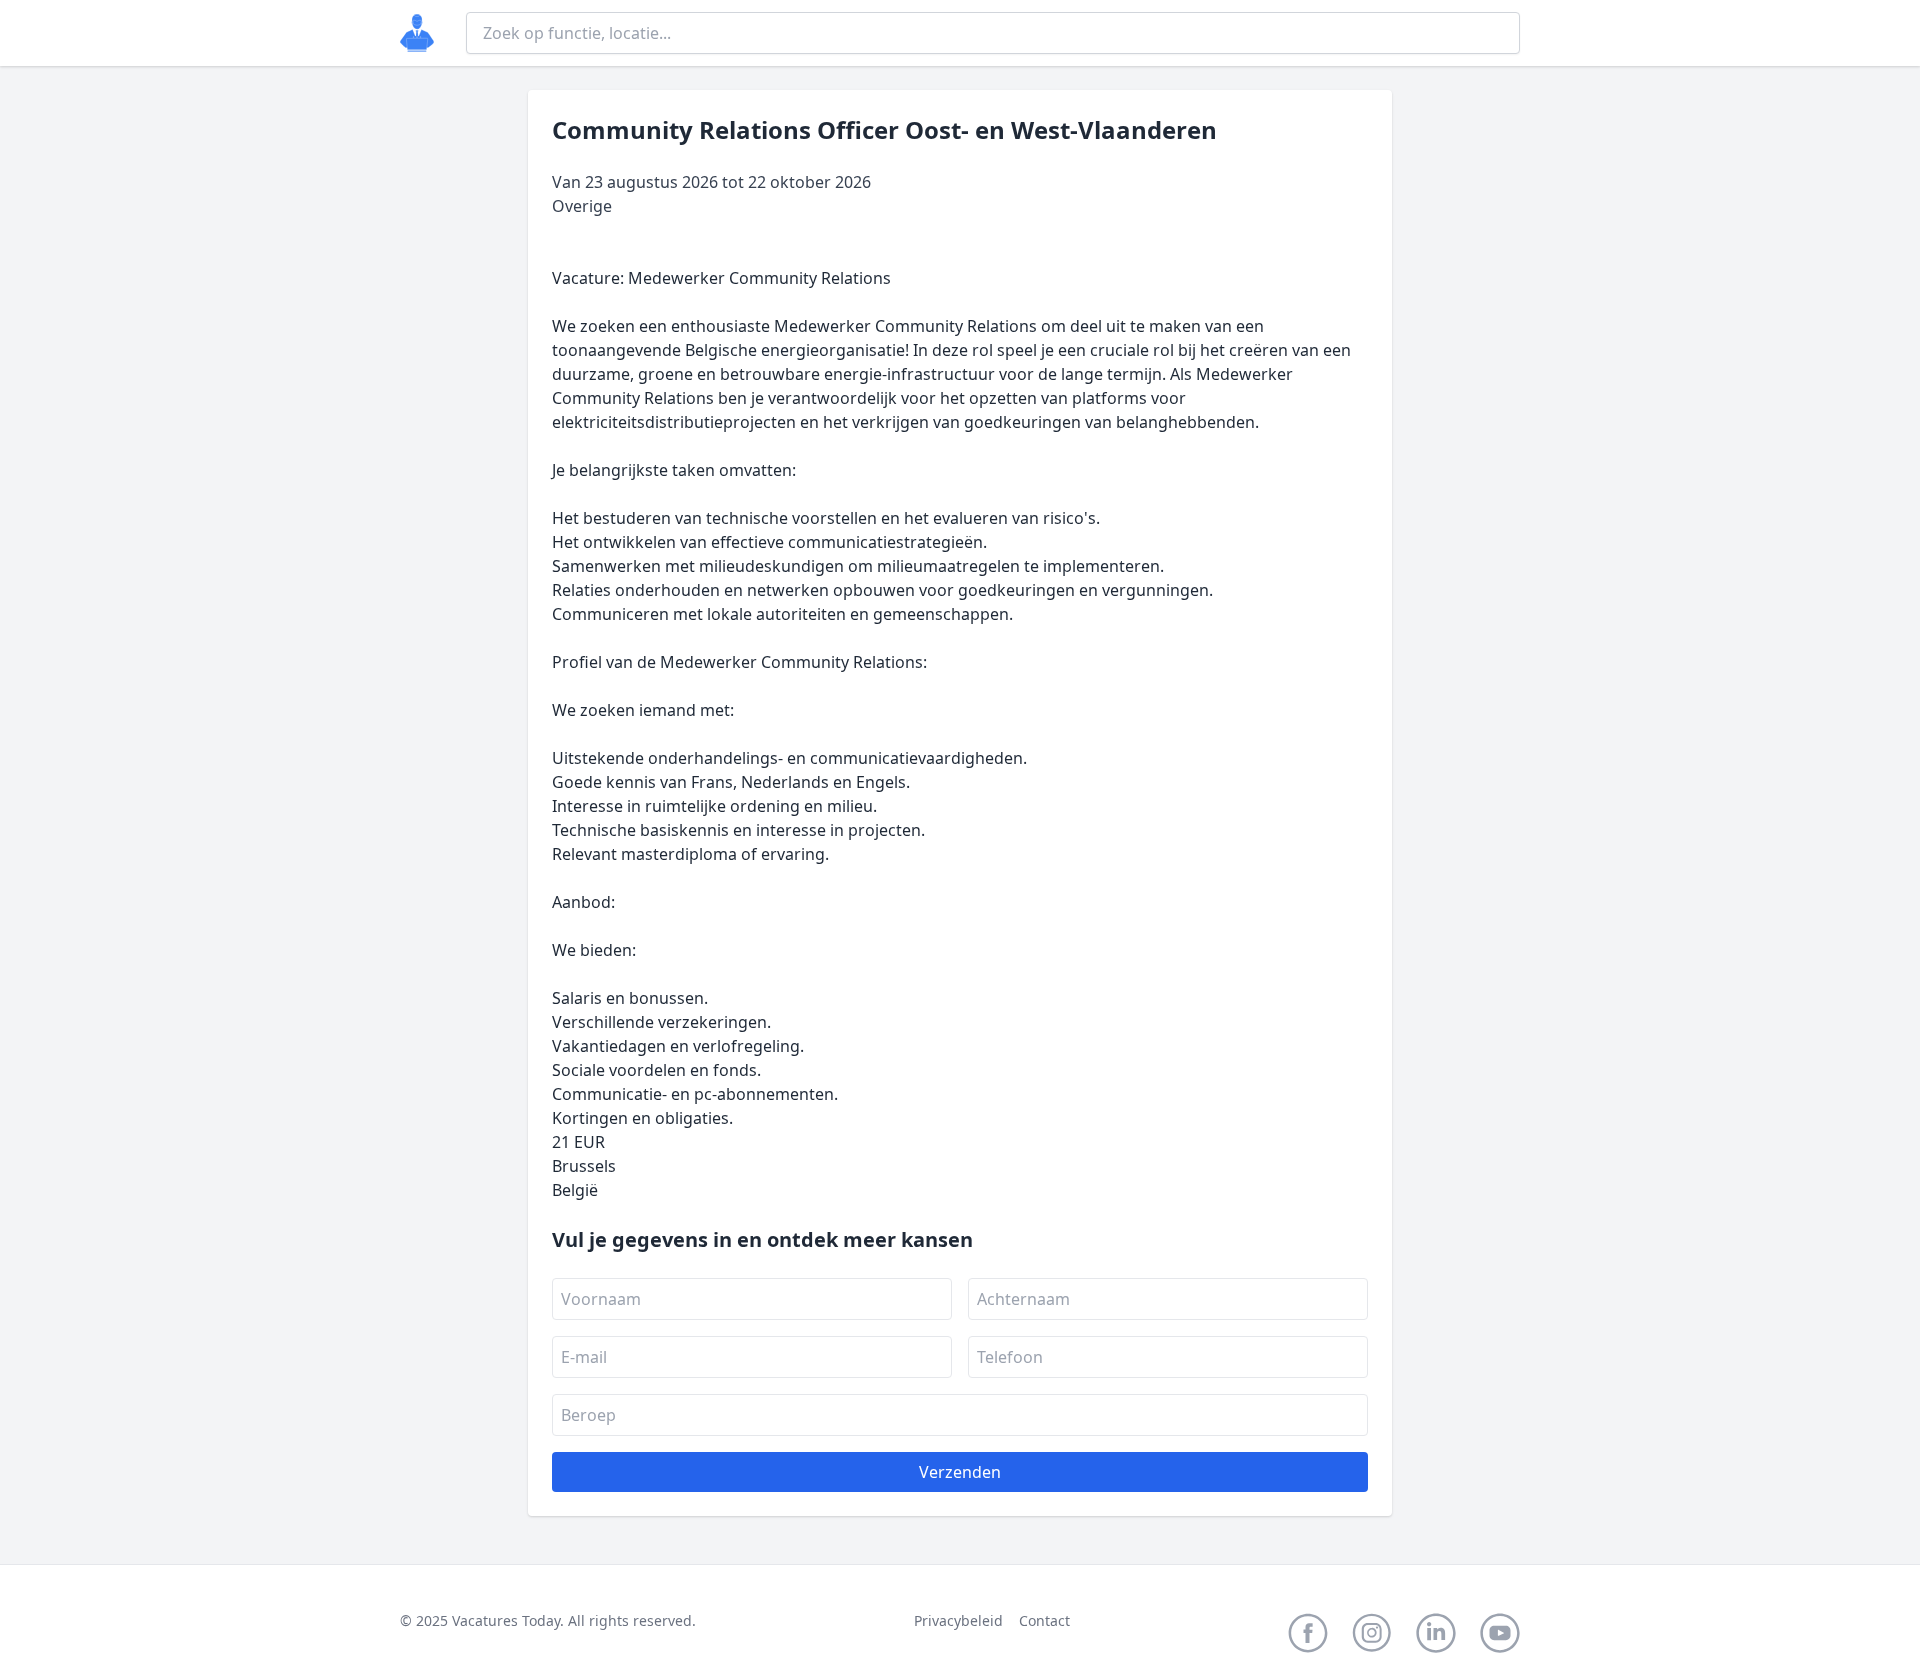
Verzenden (960, 1472)
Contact (1044, 1620)
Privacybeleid (958, 1620)
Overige (582, 206)
